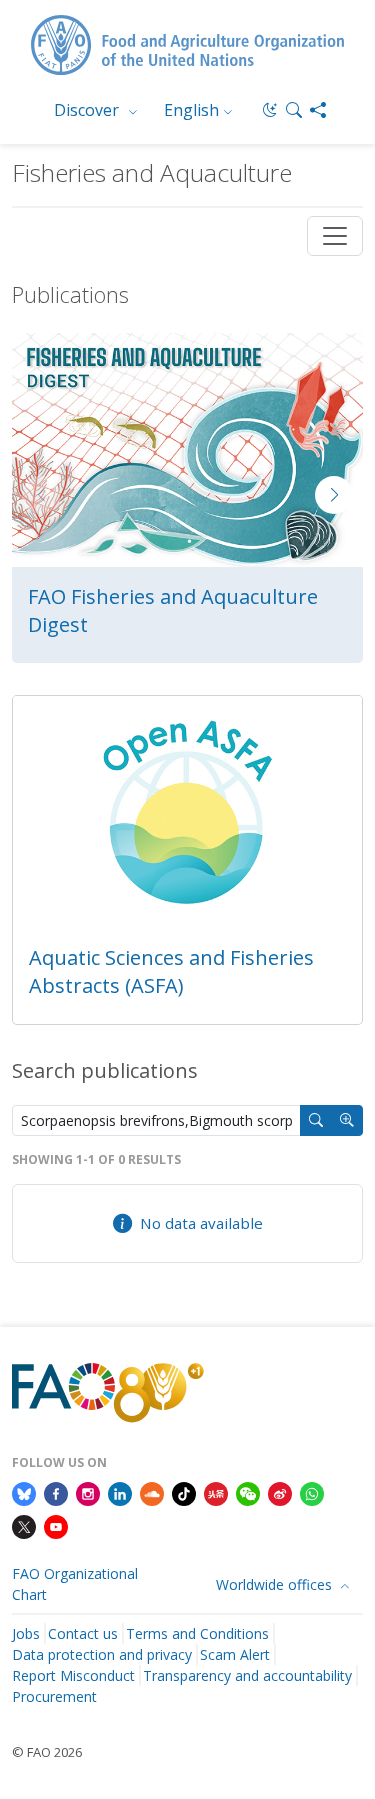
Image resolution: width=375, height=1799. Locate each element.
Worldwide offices (276, 1584)
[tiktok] (184, 1492)
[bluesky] (24, 1492)
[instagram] (88, 1492)
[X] (24, 1526)
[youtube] (56, 1526)
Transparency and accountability (247, 1675)
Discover (88, 110)
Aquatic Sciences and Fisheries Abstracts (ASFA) (171, 971)
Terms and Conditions (197, 1633)
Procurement (54, 1696)
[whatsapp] (312, 1492)
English (191, 110)
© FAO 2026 (47, 1752)
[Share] (318, 110)
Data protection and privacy (102, 1654)
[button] (294, 110)
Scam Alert (235, 1654)
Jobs (26, 1633)
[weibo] (280, 1492)
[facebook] (56, 1492)
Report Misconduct (73, 1675)
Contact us (83, 1633)
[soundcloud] (152, 1492)
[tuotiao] (216, 1492)
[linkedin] (120, 1492)
